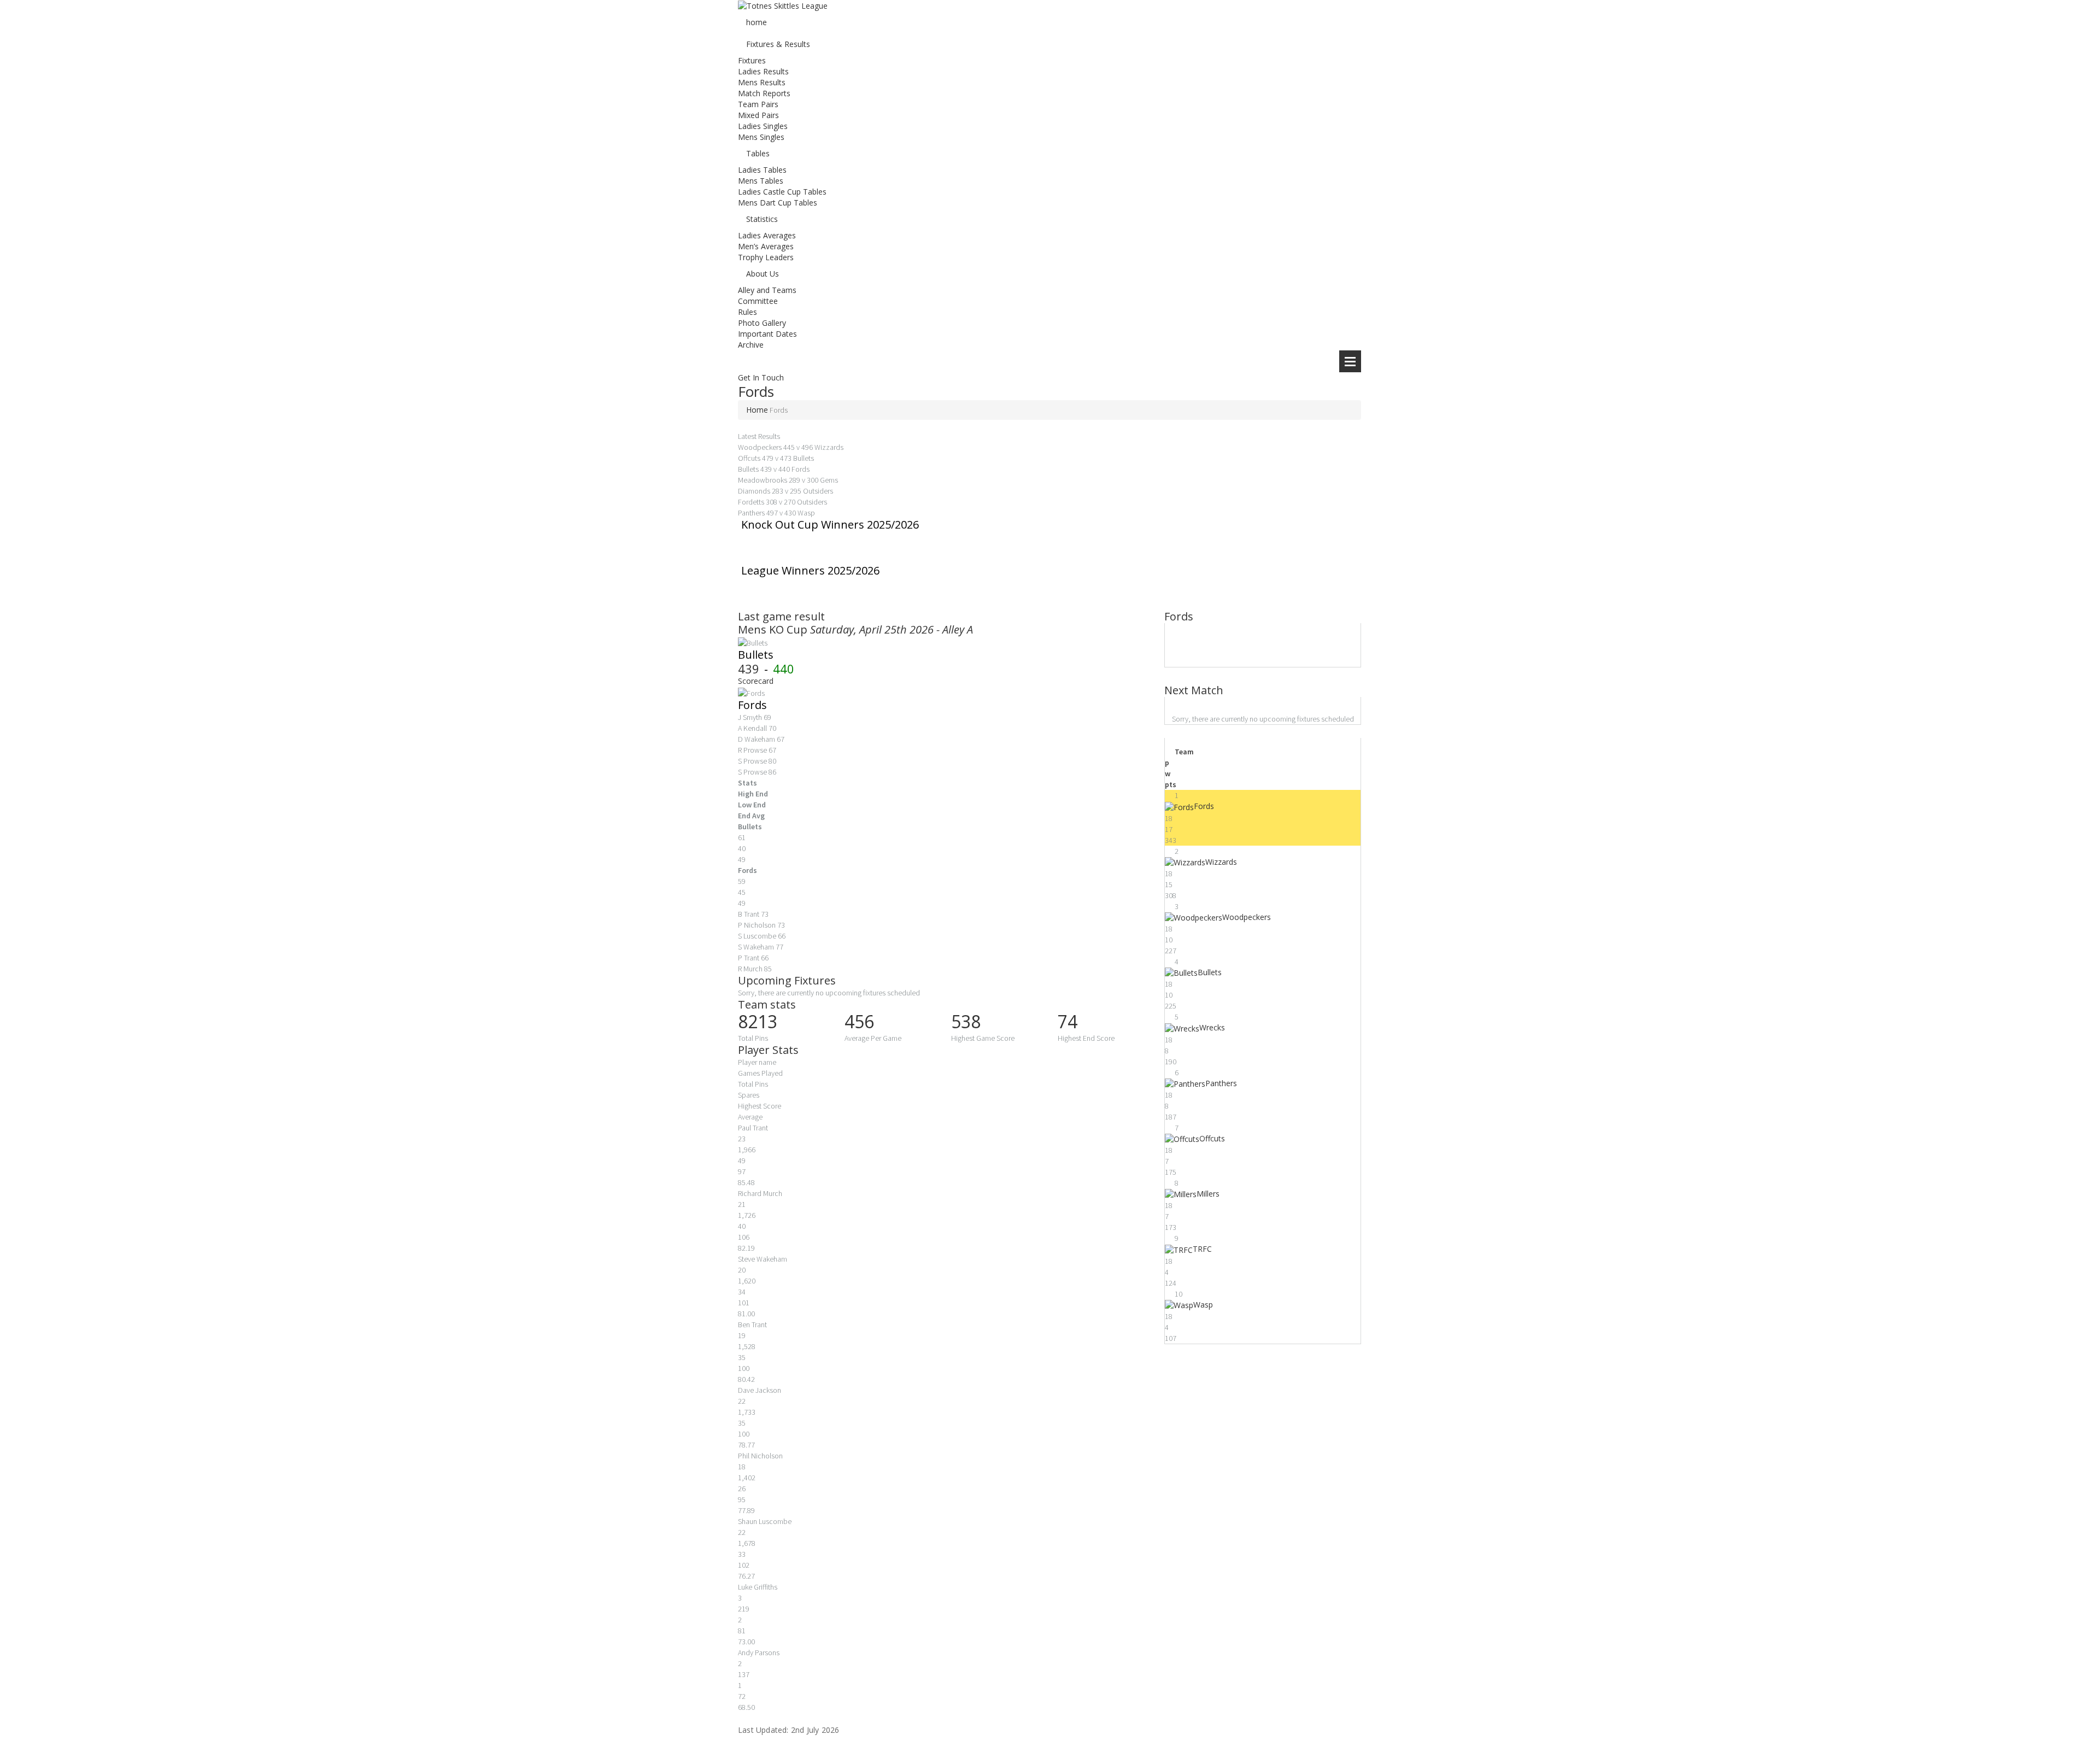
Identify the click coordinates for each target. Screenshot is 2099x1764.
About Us (763, 274)
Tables (758, 153)
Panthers (1221, 1083)
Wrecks (1212, 1027)
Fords (752, 705)
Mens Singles (761, 137)
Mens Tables (761, 181)
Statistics (762, 219)
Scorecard (756, 681)
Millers (1208, 1194)
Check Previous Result (884, 616)
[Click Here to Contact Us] (741, 1758)
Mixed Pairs (758, 115)
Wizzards (1221, 862)
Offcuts (1212, 1138)
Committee (758, 301)
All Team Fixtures (883, 980)
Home (757, 410)
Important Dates (767, 334)
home (757, 22)
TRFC (1202, 1249)
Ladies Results (763, 71)
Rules (747, 312)
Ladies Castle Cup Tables (782, 192)
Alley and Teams (767, 290)
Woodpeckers (1247, 917)
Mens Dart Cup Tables (778, 203)
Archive (751, 345)
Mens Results (762, 82)
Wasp (1203, 1305)
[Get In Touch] (741, 356)
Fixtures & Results (778, 44)
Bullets (756, 655)
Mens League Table (1215, 731)
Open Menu (1350, 361)
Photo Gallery (762, 323)
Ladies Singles (763, 126)
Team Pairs (758, 104)
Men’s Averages (766, 246)
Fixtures (752, 60)
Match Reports (764, 93)
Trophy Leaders (766, 257)
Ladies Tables (762, 170)
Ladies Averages (767, 235)
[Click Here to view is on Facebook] (741, 1747)
